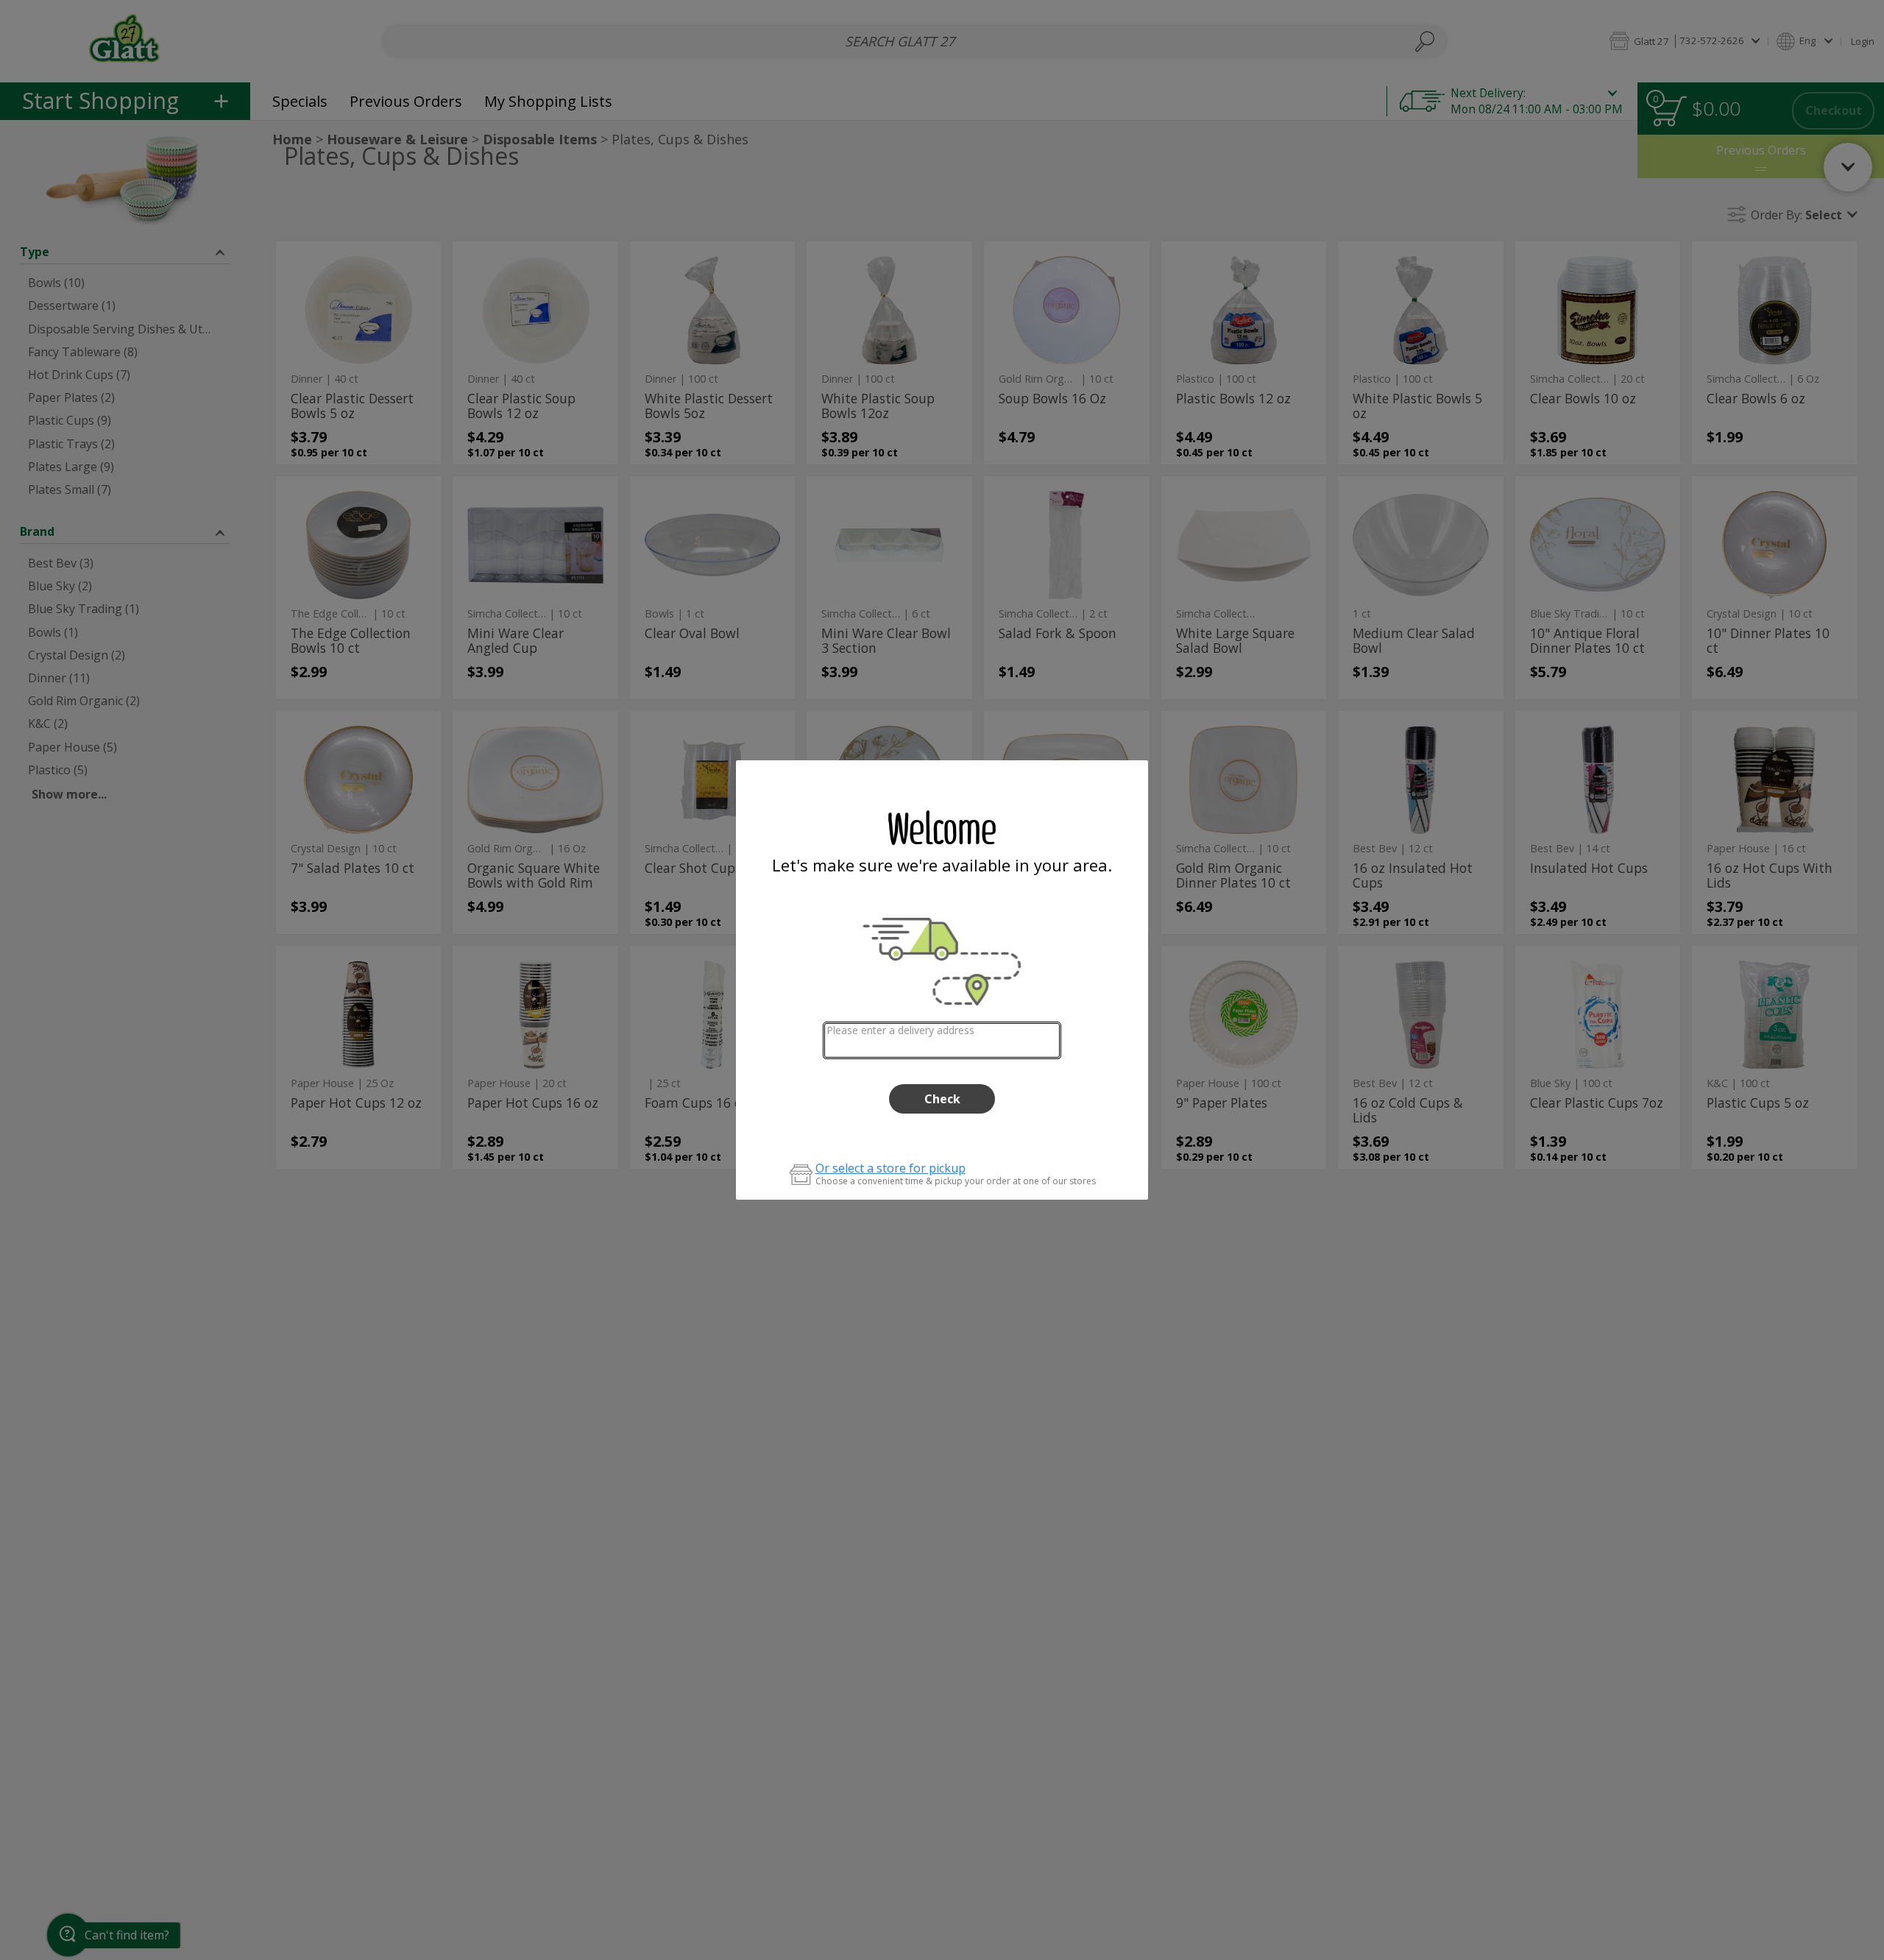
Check (942, 1099)
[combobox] (942, 1040)
